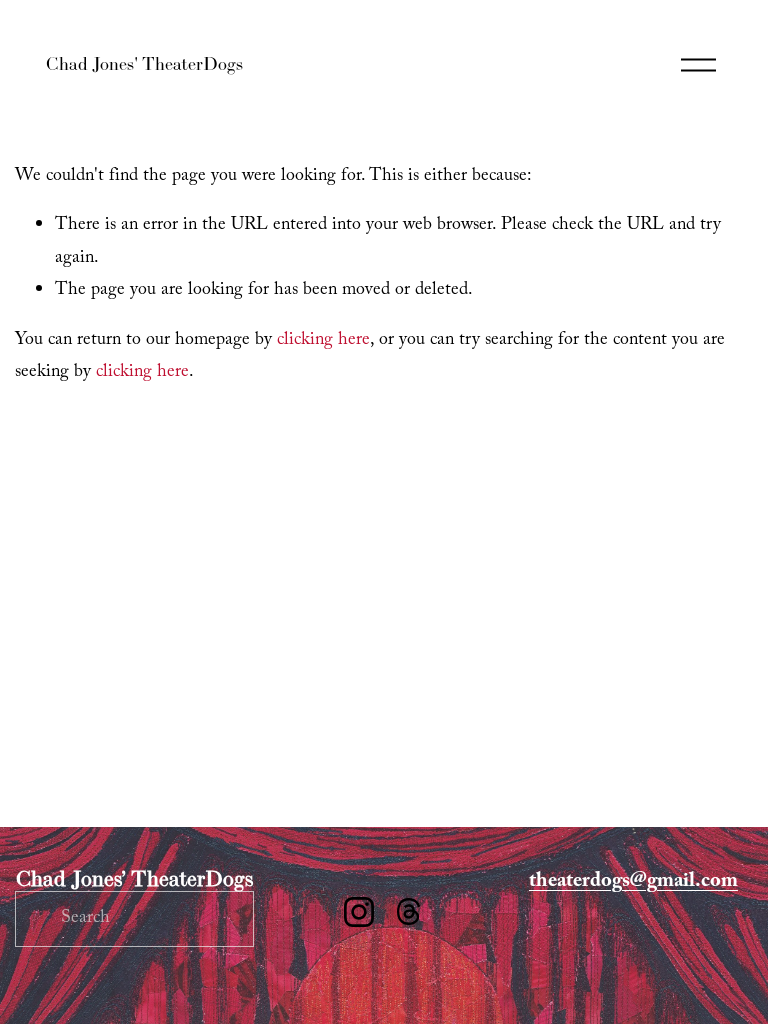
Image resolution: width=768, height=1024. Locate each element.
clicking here (323, 341)
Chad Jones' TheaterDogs (144, 63)
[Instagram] (359, 912)
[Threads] (409, 912)
